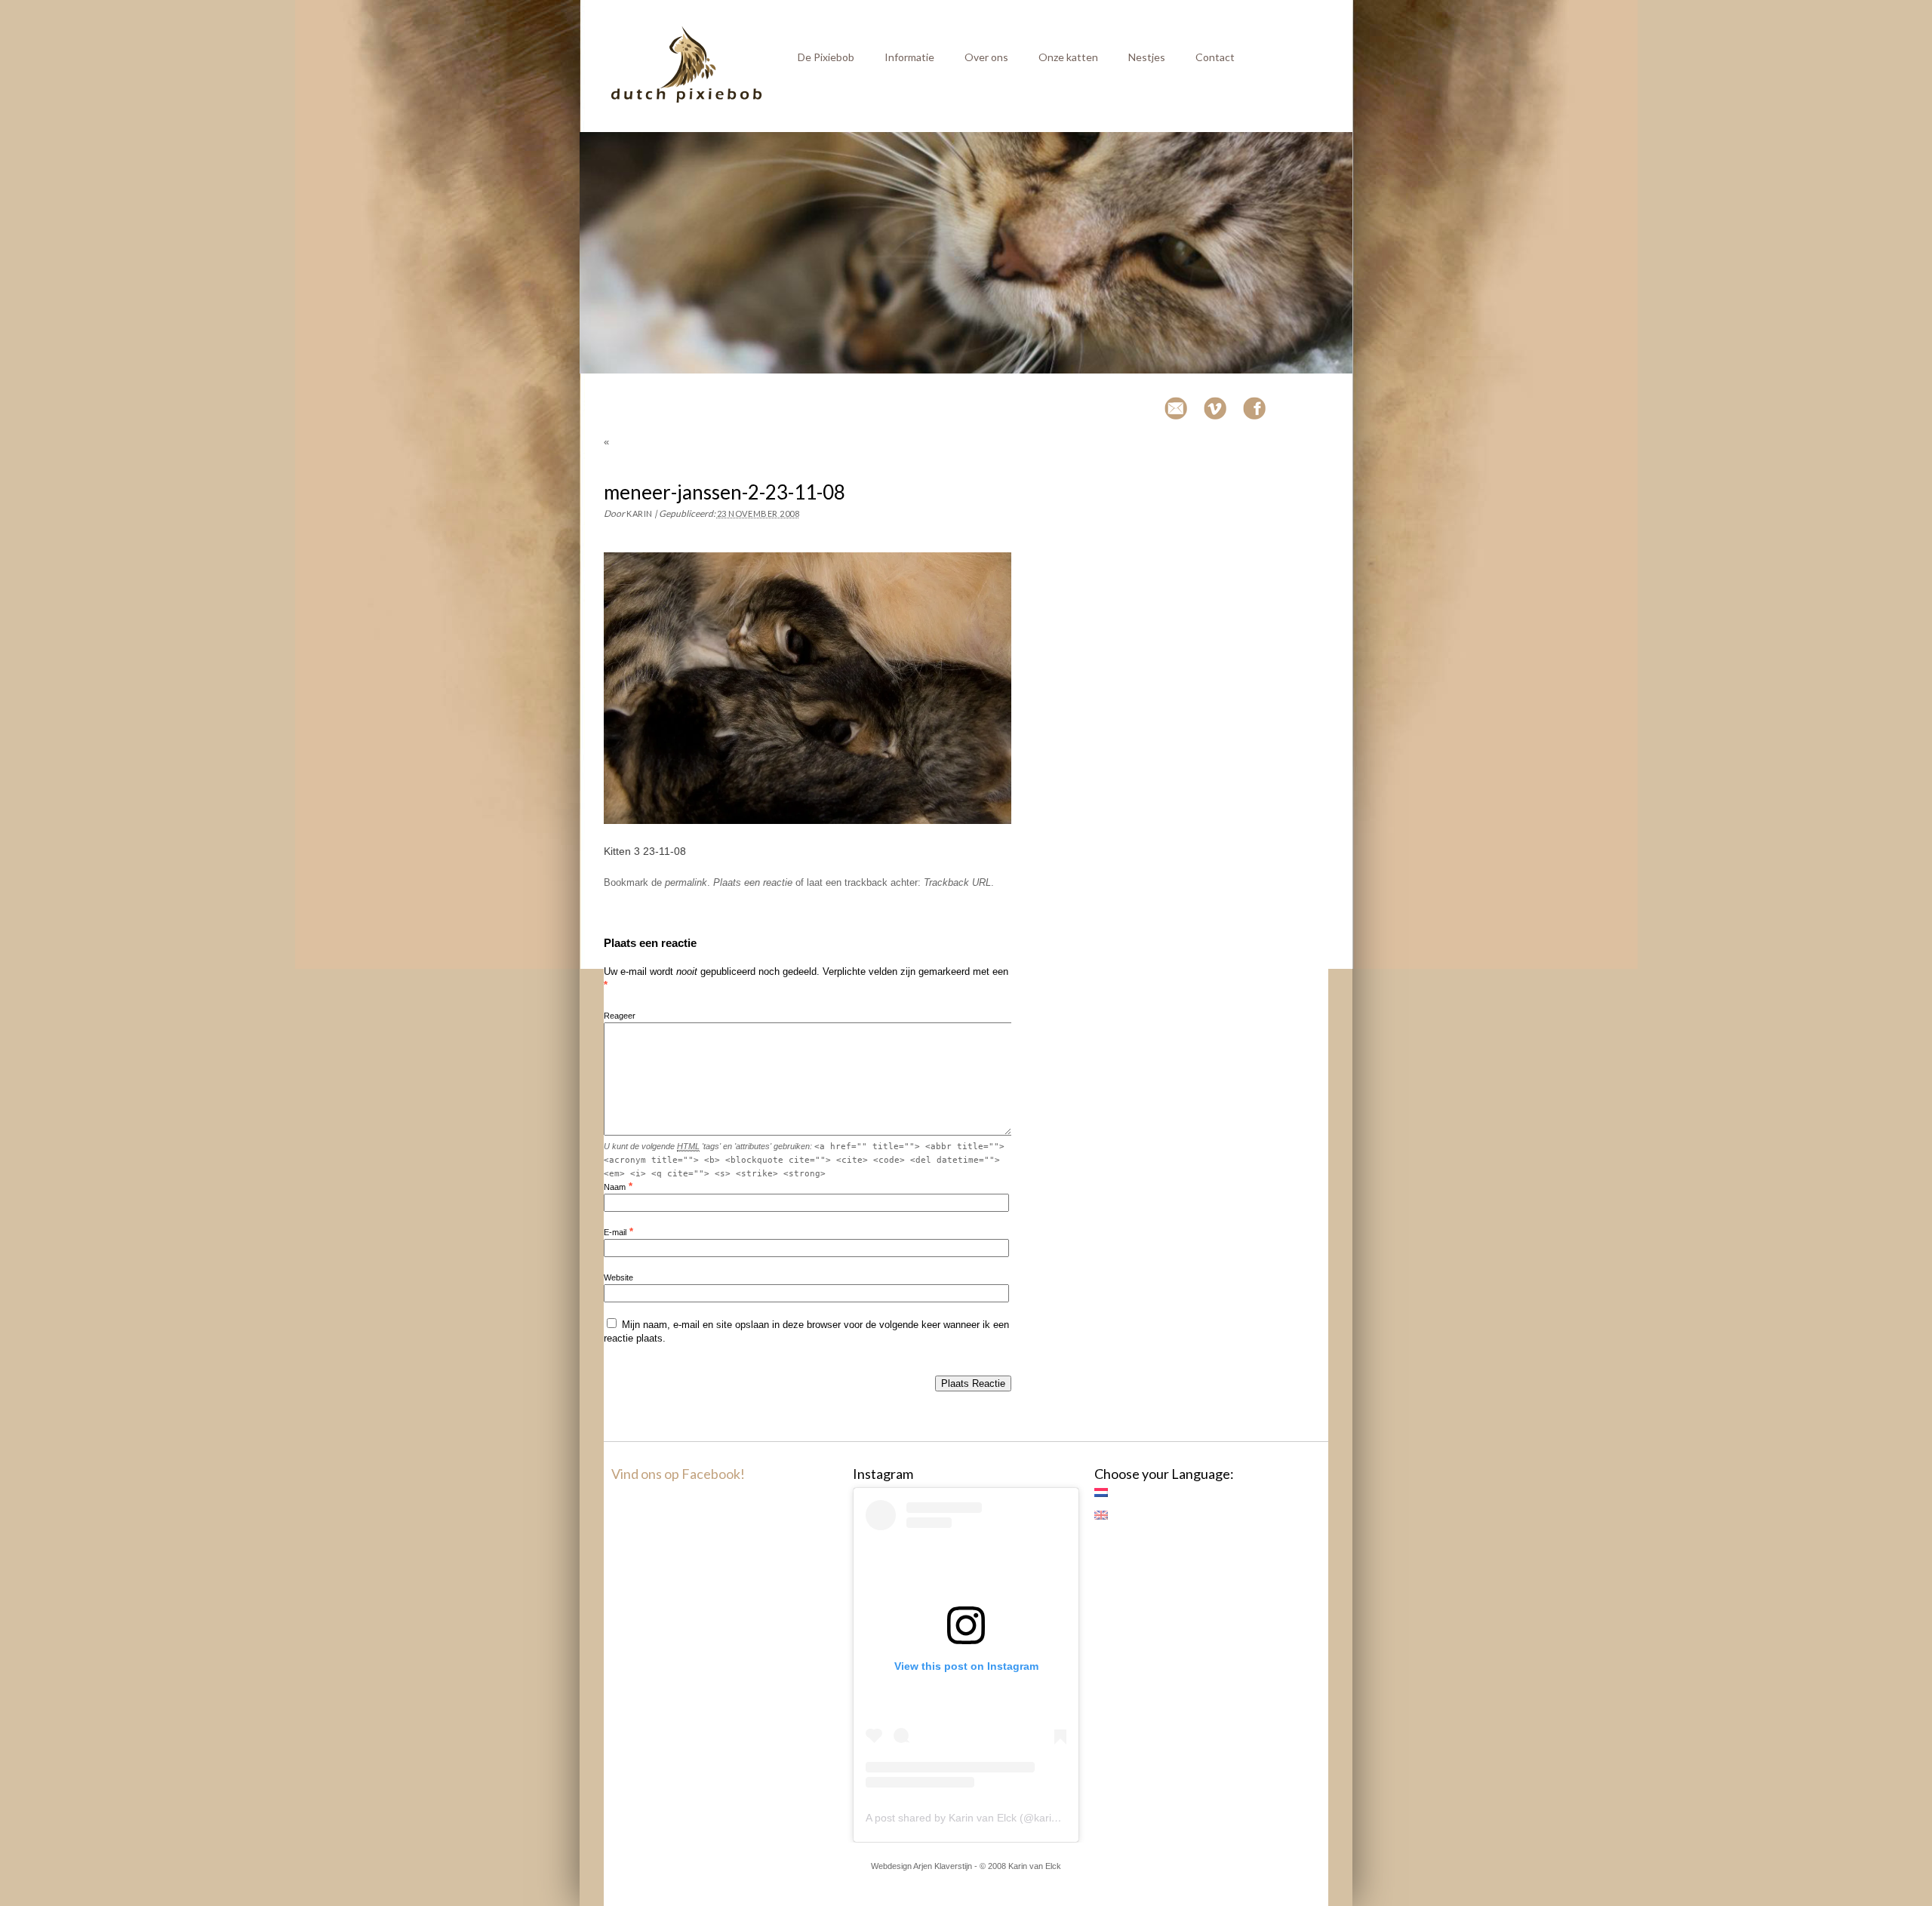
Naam (615, 1187)
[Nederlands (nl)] (1109, 1493)
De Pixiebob (826, 57)
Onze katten (1068, 57)
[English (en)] (1109, 1515)
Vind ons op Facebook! (678, 1474)
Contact (1215, 57)
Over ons (986, 57)
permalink (686, 882)
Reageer (620, 1016)
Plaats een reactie (753, 882)
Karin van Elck (1035, 1866)
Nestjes (1147, 57)
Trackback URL (957, 882)
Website (618, 1277)
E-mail (615, 1232)
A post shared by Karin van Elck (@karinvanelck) (981, 1818)
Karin (640, 513)
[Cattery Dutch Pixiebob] (687, 100)
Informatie (909, 57)
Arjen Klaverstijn (943, 1866)
